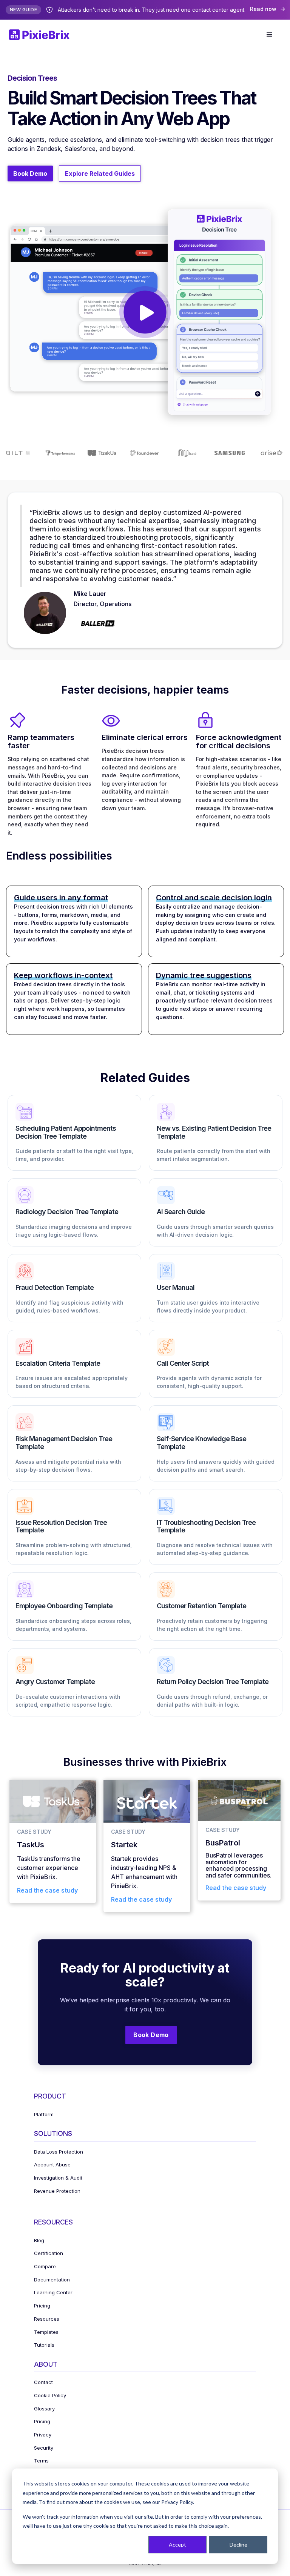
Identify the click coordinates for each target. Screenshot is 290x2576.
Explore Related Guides (100, 173)
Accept (177, 2545)
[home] (43, 35)
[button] (270, 35)
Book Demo (30, 173)
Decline (238, 2545)
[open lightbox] (145, 310)
